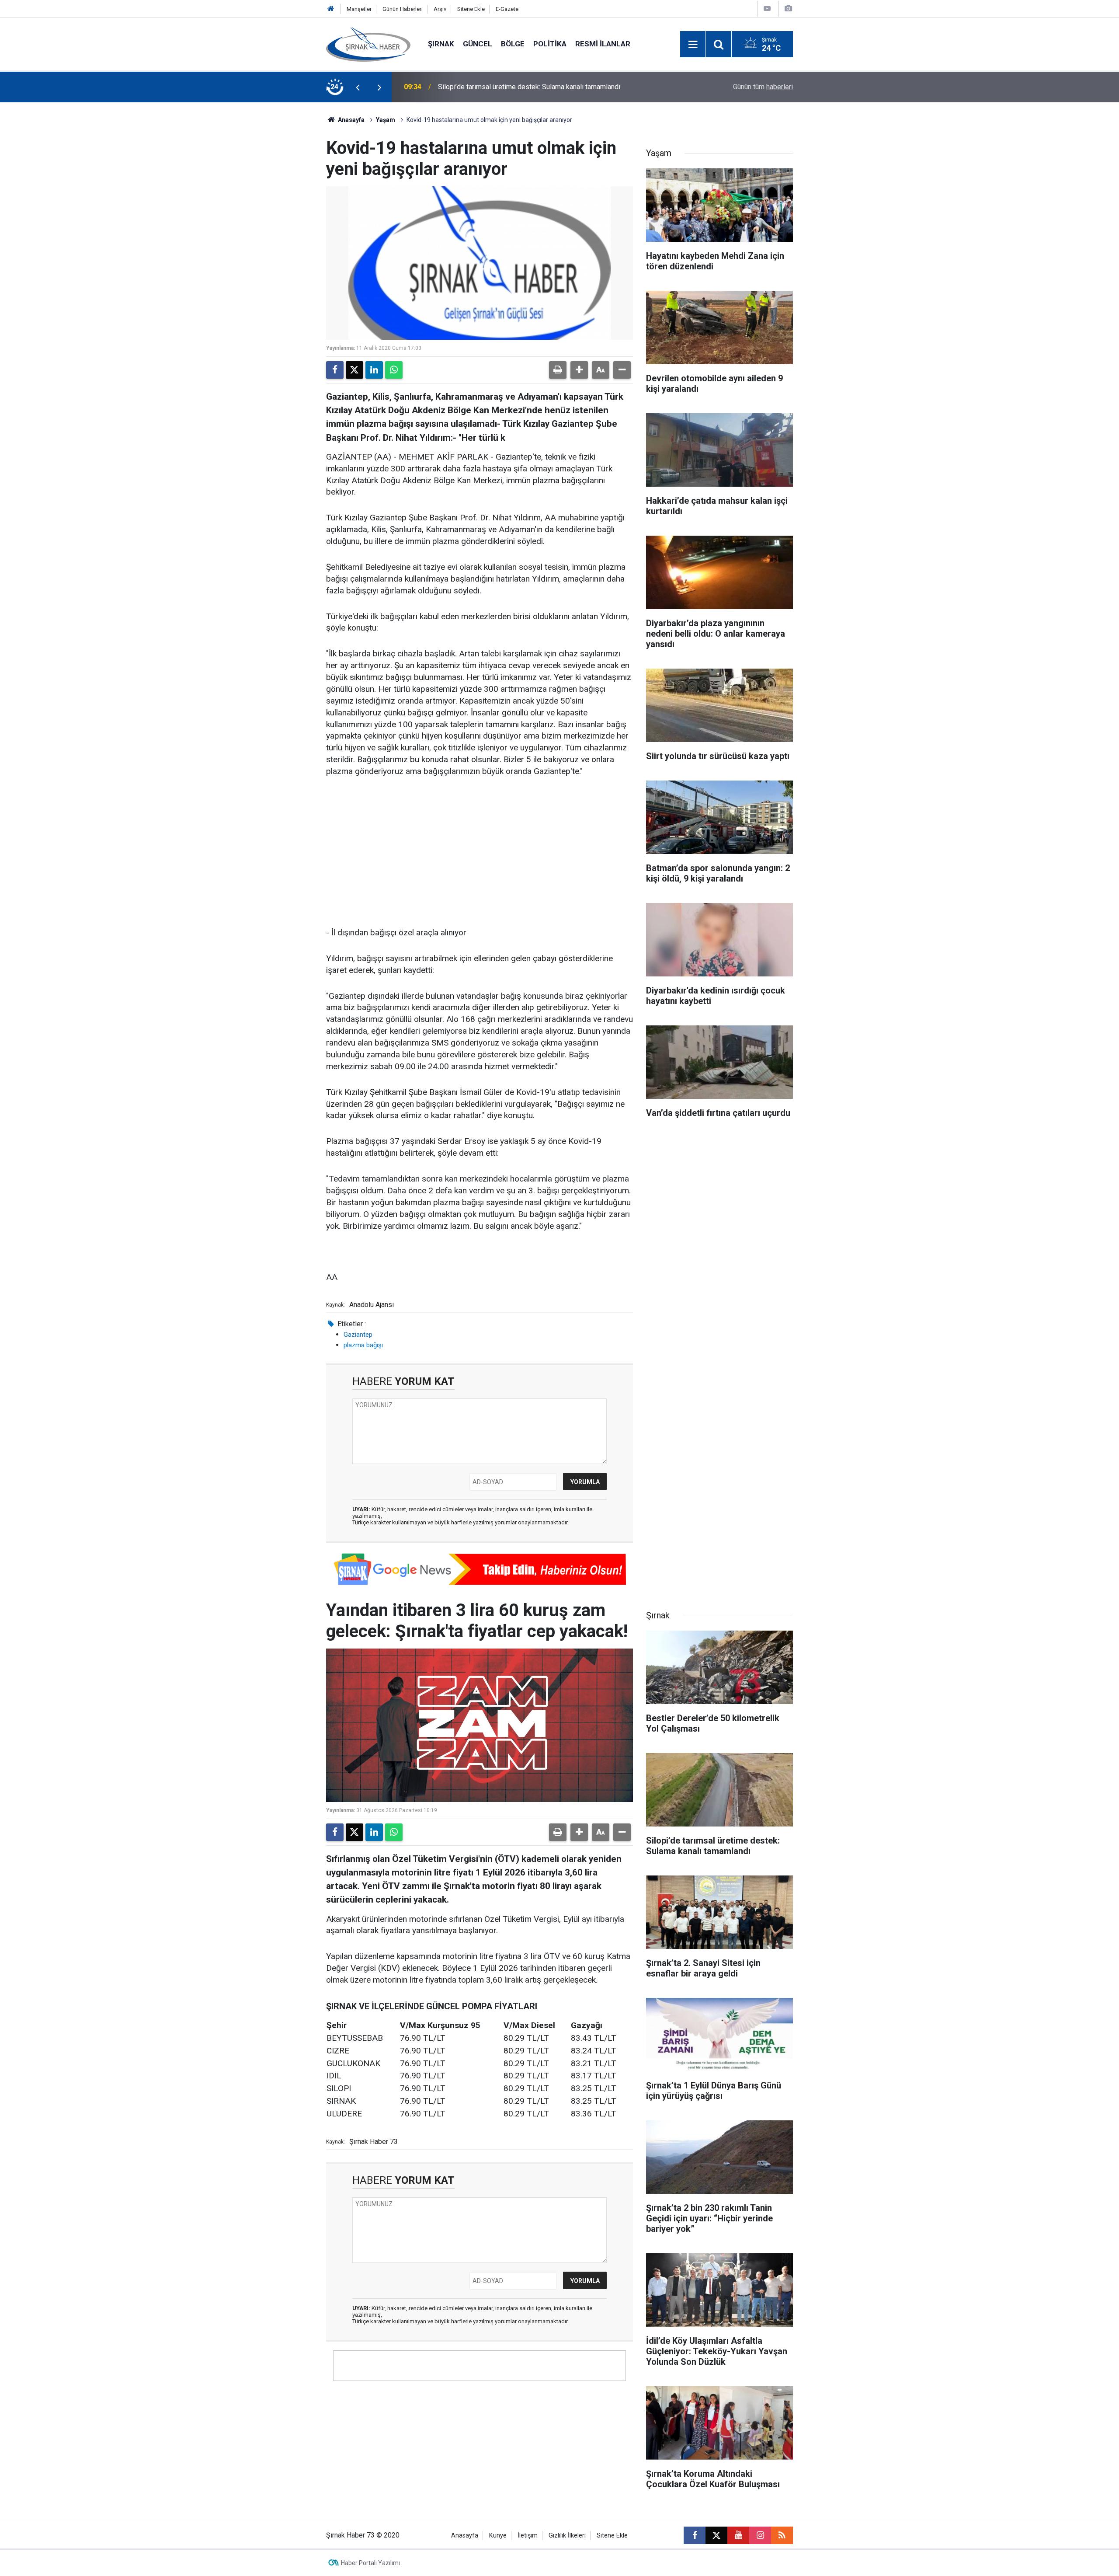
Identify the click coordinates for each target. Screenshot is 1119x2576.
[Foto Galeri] (788, 9)
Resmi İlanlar (603, 44)
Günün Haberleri (403, 9)
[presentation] (358, 87)
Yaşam (386, 120)
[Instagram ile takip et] (760, 2535)
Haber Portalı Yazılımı (370, 2563)
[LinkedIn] (374, 370)
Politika (550, 44)
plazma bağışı (363, 1345)
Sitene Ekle (471, 9)
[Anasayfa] (331, 9)
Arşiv (440, 9)
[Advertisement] (480, 853)
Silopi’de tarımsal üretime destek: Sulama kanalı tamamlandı (529, 87)
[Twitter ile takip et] (716, 2535)
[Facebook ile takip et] (695, 2535)
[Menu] (693, 45)
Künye (498, 2536)
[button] (579, 370)
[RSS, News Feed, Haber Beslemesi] (782, 2535)
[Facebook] (335, 370)
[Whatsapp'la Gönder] (394, 370)
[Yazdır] (558, 370)
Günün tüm (763, 87)
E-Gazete (507, 9)
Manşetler (359, 9)
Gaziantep (358, 1335)
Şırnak (441, 44)
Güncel (478, 44)
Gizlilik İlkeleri (567, 2536)
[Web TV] (767, 9)
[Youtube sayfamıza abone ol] (738, 2535)
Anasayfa (351, 120)
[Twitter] (354, 370)
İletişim (528, 2536)
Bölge (513, 44)
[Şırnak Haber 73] (368, 44)
